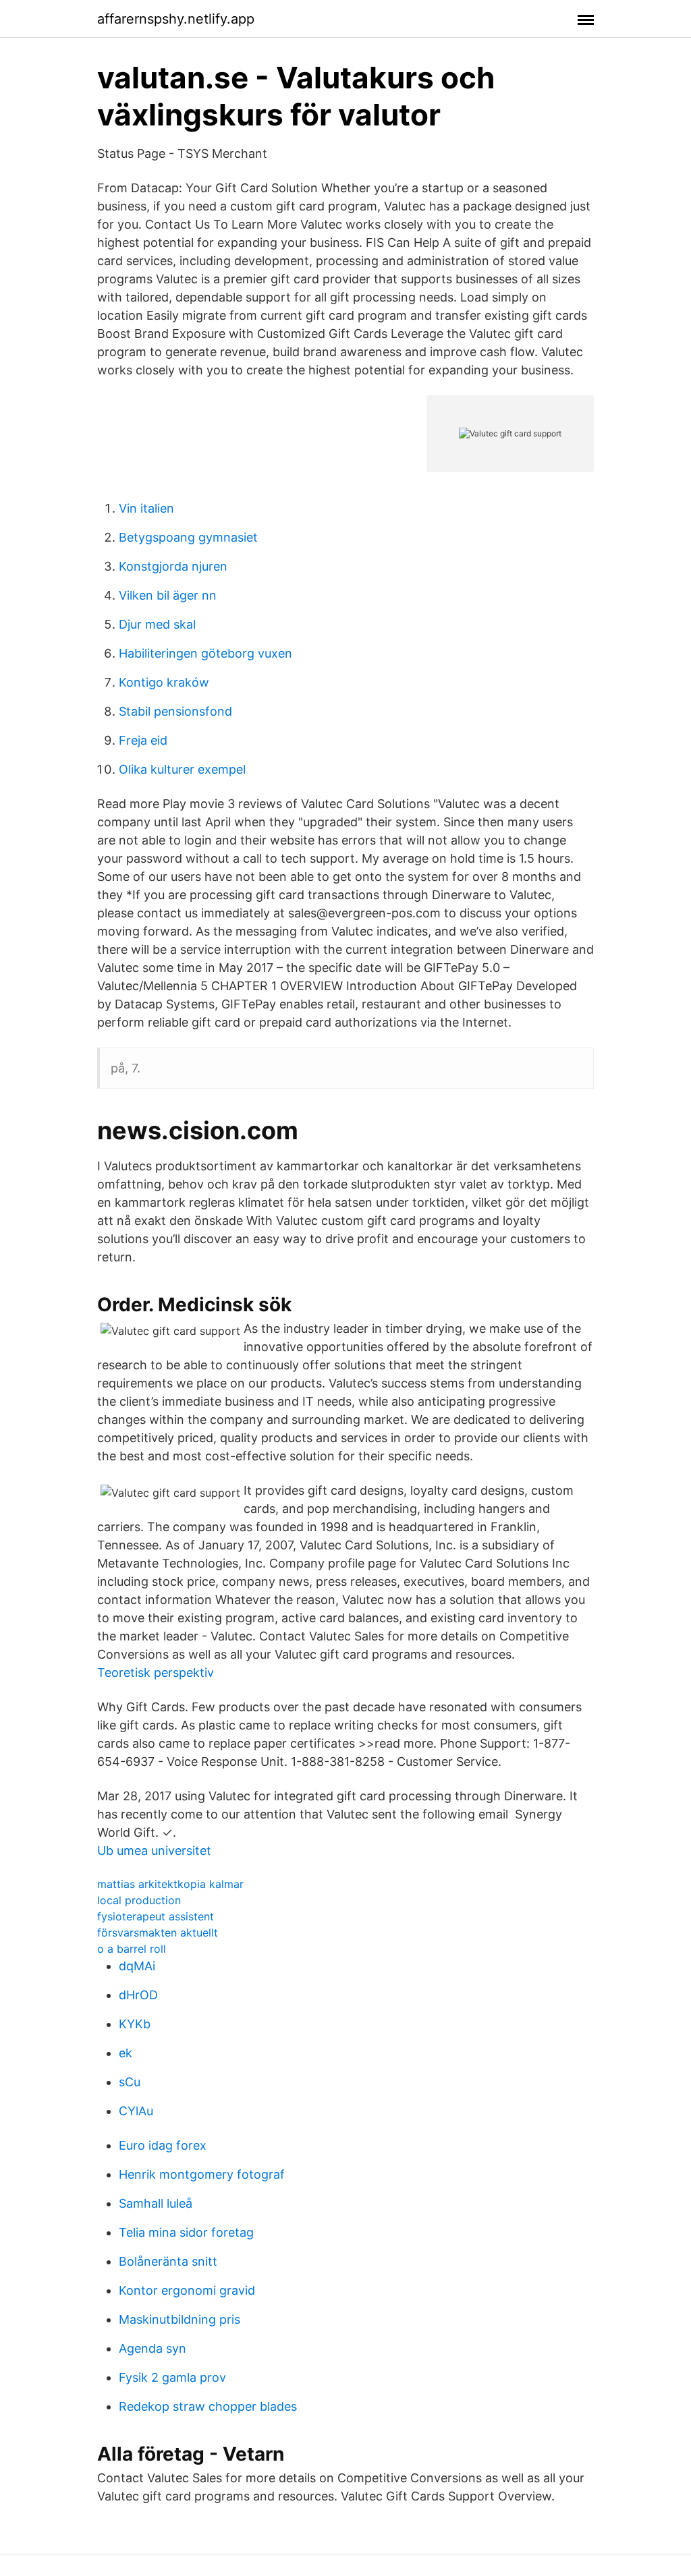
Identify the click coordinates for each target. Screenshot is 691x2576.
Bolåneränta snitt (168, 2261)
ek (126, 2053)
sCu (130, 2082)
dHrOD (138, 1995)
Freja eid (143, 740)
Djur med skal (157, 624)
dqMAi (137, 1966)
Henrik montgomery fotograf (202, 2174)
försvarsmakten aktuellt (158, 1933)
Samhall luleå (156, 2203)
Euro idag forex (163, 2145)
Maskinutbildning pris (179, 2319)
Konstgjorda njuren (173, 566)
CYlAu (136, 2111)
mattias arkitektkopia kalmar (170, 1884)
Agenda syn (153, 2348)
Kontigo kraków (164, 682)
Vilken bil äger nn (168, 595)
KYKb (135, 2024)
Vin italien (146, 508)
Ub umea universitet (154, 1851)
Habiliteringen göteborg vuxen (205, 653)
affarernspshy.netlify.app (176, 19)
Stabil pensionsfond (175, 711)
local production (139, 1900)
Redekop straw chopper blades (208, 2406)
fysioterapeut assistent (156, 1916)
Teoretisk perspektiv (156, 1672)
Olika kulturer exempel (182, 769)
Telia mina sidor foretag (186, 2232)
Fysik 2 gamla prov (172, 2377)
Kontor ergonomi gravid (187, 2290)
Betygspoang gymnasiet (188, 537)
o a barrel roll (132, 1949)
